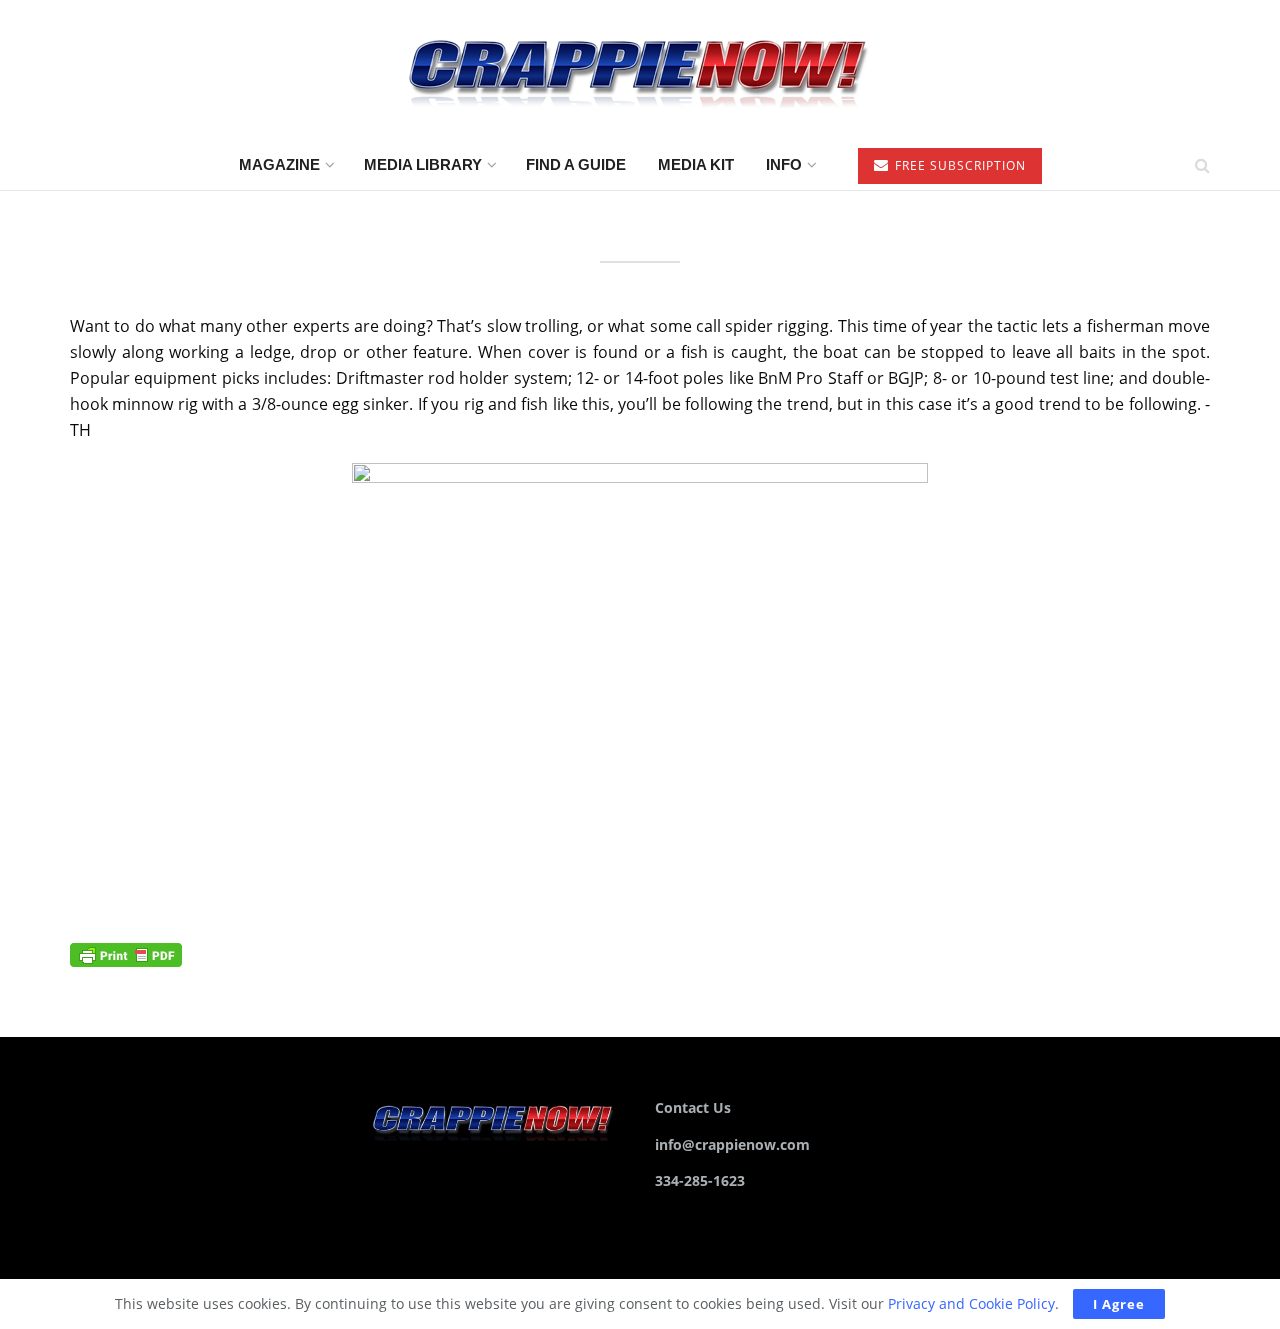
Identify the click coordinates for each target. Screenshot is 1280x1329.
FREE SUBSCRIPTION (958, 165)
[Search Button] (1202, 165)
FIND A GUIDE (576, 164)
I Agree (1119, 1304)
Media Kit (696, 164)
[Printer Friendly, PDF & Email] (126, 953)
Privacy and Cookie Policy (971, 1303)
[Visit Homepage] (640, 70)
